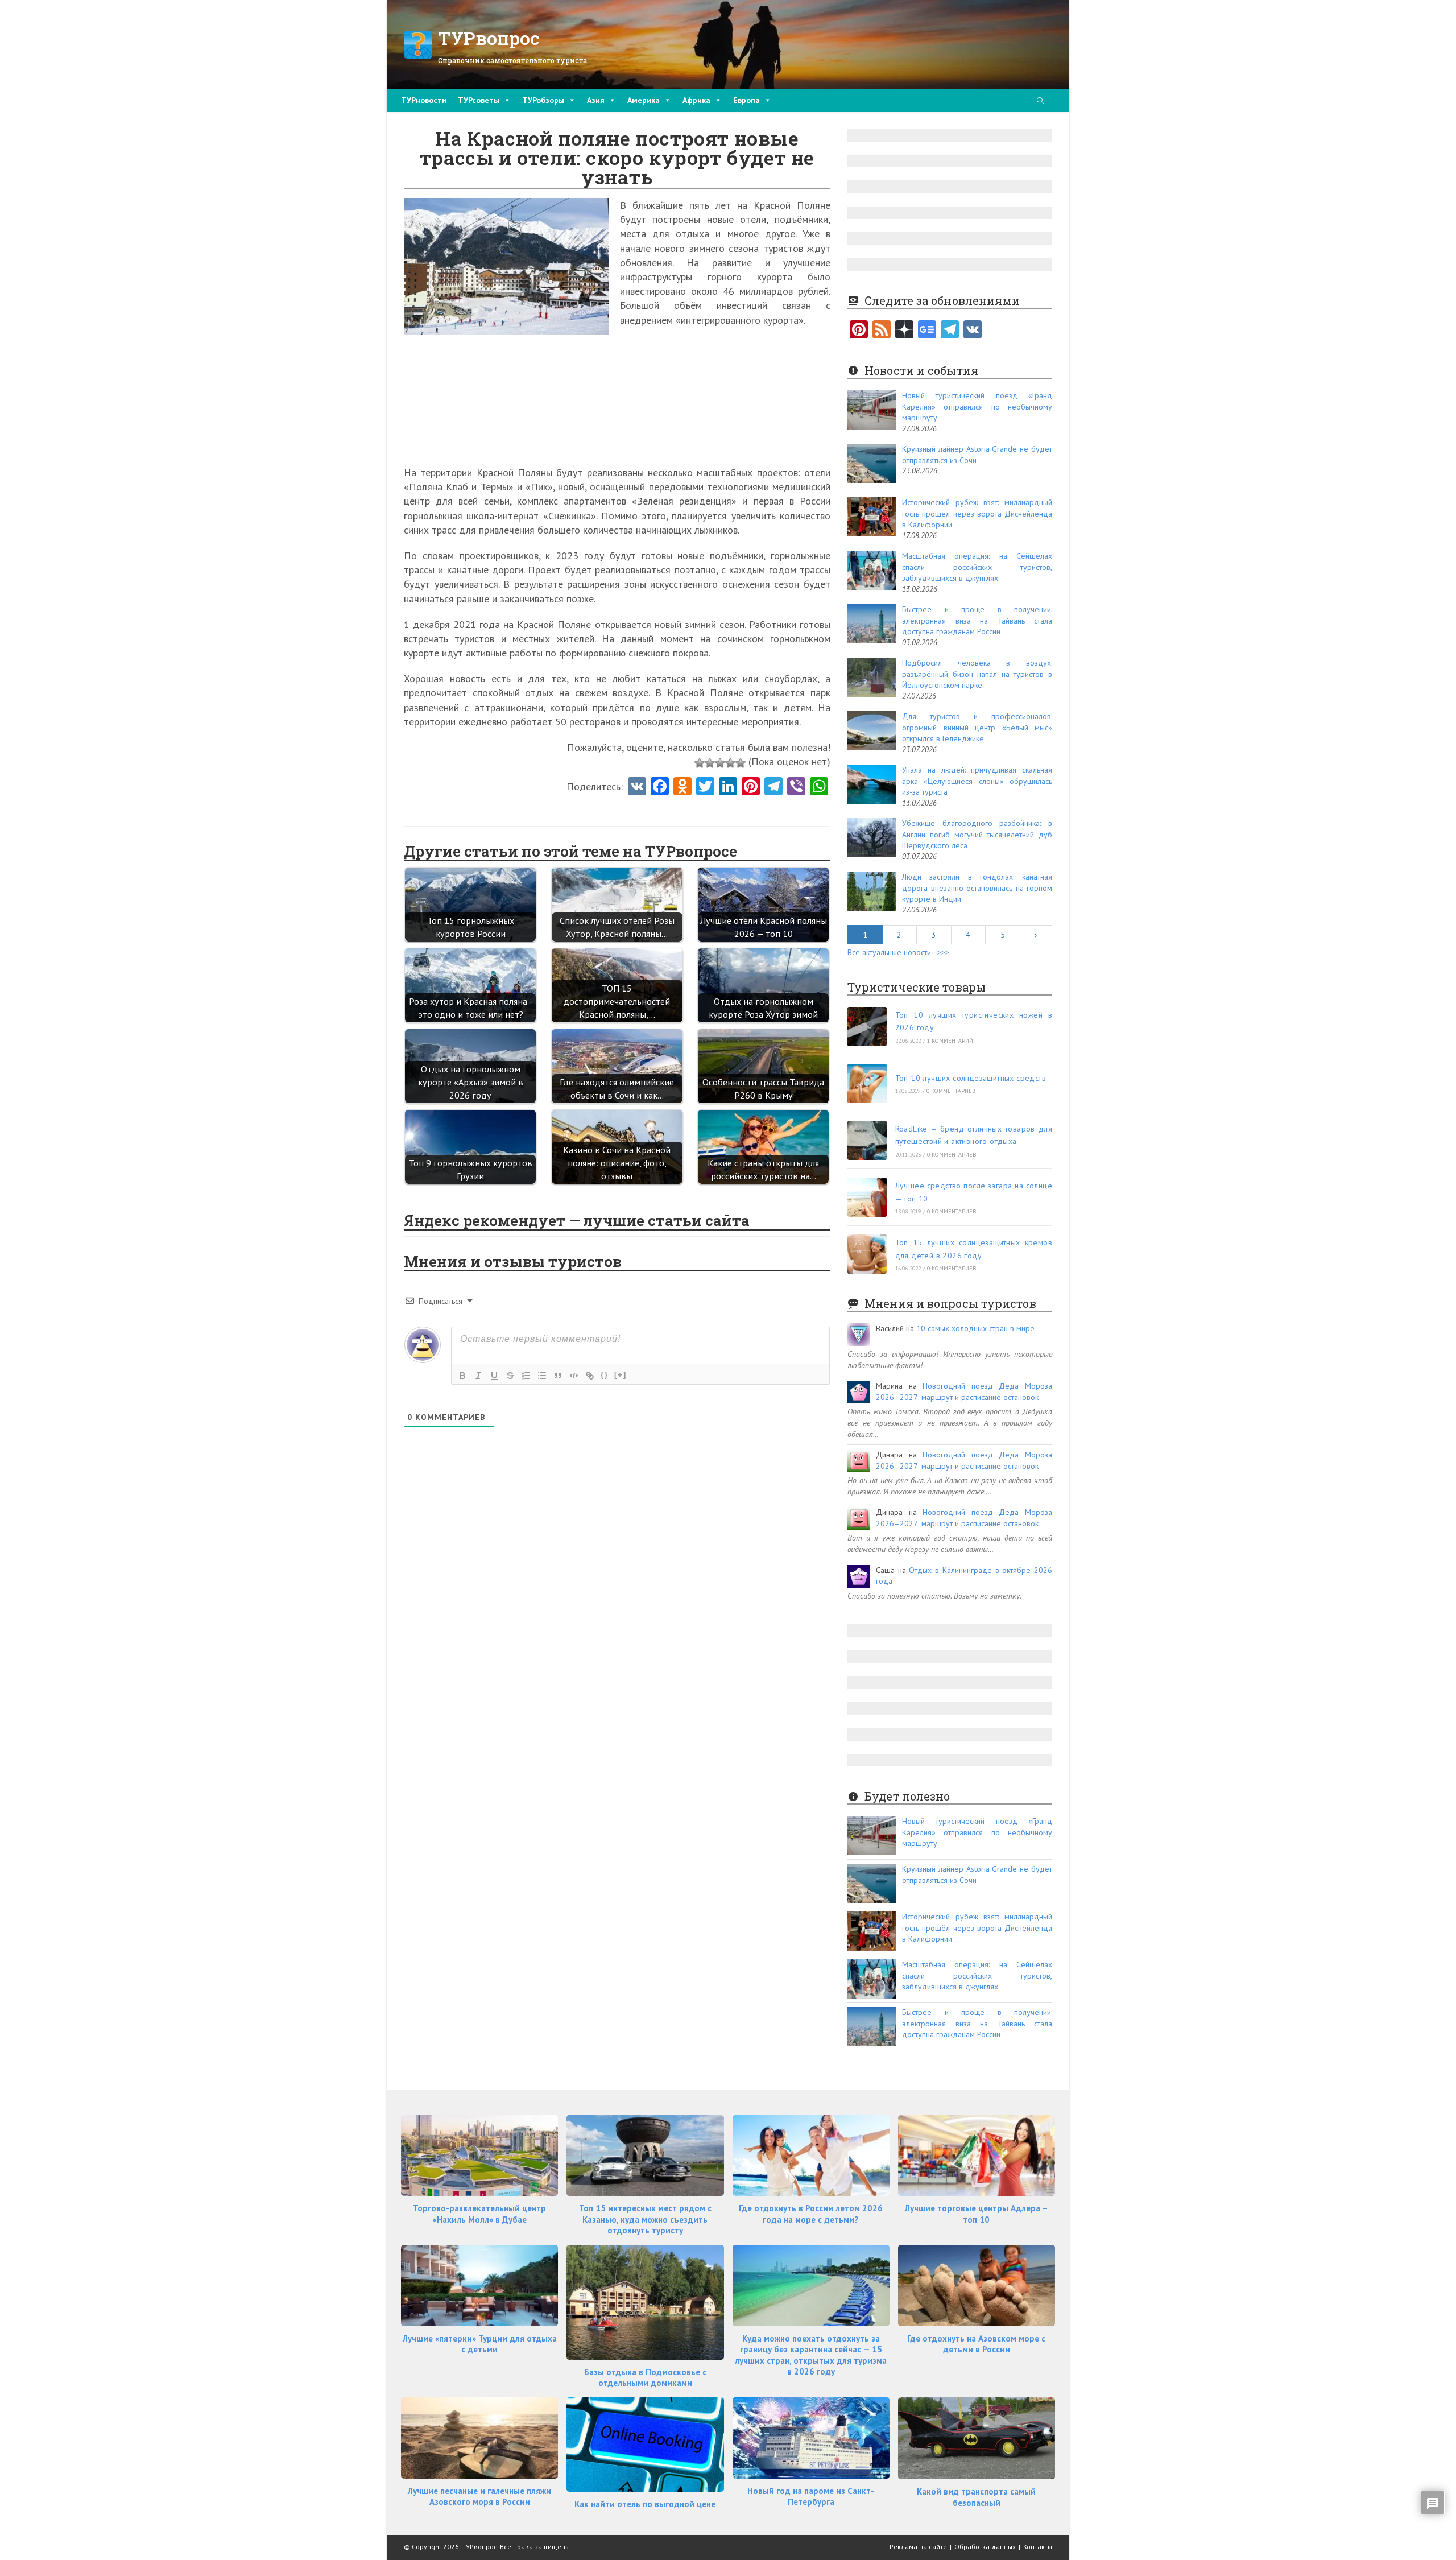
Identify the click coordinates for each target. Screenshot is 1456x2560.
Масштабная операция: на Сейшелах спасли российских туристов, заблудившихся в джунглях (977, 567)
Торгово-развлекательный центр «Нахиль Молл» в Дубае (479, 2214)
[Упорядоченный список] (526, 1376)
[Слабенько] (710, 763)
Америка (644, 100)
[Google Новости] (927, 331)
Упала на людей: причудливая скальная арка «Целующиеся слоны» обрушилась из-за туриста (977, 781)
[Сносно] (720, 763)
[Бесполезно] (700, 763)
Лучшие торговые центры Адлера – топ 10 (977, 2214)
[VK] (637, 787)
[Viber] (796, 787)
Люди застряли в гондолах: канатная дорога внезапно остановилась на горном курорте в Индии (977, 888)
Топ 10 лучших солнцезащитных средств (971, 1078)
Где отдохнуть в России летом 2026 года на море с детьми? (811, 2214)
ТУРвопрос (489, 38)
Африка (696, 100)
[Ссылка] (590, 1376)
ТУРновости (424, 100)
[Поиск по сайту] (1040, 102)
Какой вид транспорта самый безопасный (976, 2497)
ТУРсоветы (479, 100)
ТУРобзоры (543, 100)
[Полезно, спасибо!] (741, 763)
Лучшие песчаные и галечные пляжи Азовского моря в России (479, 2497)
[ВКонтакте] (973, 331)
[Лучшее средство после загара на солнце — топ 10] (867, 1197)
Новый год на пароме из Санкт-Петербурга (811, 2497)
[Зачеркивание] (510, 1376)
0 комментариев (951, 1091)
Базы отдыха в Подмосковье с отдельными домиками (645, 2378)
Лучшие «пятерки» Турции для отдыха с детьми (480, 2344)
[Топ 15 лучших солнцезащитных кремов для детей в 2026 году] (867, 1254)
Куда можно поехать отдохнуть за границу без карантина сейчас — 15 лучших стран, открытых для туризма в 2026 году (811, 2355)
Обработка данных (985, 2547)
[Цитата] (558, 1376)
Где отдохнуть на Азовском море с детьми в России (976, 2344)
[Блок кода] (574, 1376)
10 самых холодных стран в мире (975, 1328)
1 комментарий (950, 1041)
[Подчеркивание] (494, 1376)
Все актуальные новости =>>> (898, 952)
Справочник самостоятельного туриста (512, 60)
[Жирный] (462, 1376)
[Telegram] (950, 331)
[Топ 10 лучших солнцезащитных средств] (867, 1083)
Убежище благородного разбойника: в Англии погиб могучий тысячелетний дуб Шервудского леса (977, 834)
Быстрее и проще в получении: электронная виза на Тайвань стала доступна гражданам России (977, 620)
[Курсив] (478, 1376)
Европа (746, 100)
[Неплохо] (730, 763)
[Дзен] (904, 331)
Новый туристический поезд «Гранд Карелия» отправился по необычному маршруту (977, 406)
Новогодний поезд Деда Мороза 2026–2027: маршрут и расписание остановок (964, 1392)
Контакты (1038, 2547)
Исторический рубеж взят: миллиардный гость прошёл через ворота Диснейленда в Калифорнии (977, 513)
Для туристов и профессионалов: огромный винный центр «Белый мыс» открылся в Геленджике (977, 727)
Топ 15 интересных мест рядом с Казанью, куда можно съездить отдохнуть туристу (645, 2219)
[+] (621, 1375)
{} (605, 1375)
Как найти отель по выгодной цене (645, 2504)
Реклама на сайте (918, 2547)
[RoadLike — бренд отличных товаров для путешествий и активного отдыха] (867, 1140)
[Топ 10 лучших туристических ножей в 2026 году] (867, 1027)
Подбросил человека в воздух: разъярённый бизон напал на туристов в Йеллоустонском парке (977, 674)
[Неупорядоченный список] (542, 1376)
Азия (596, 100)
